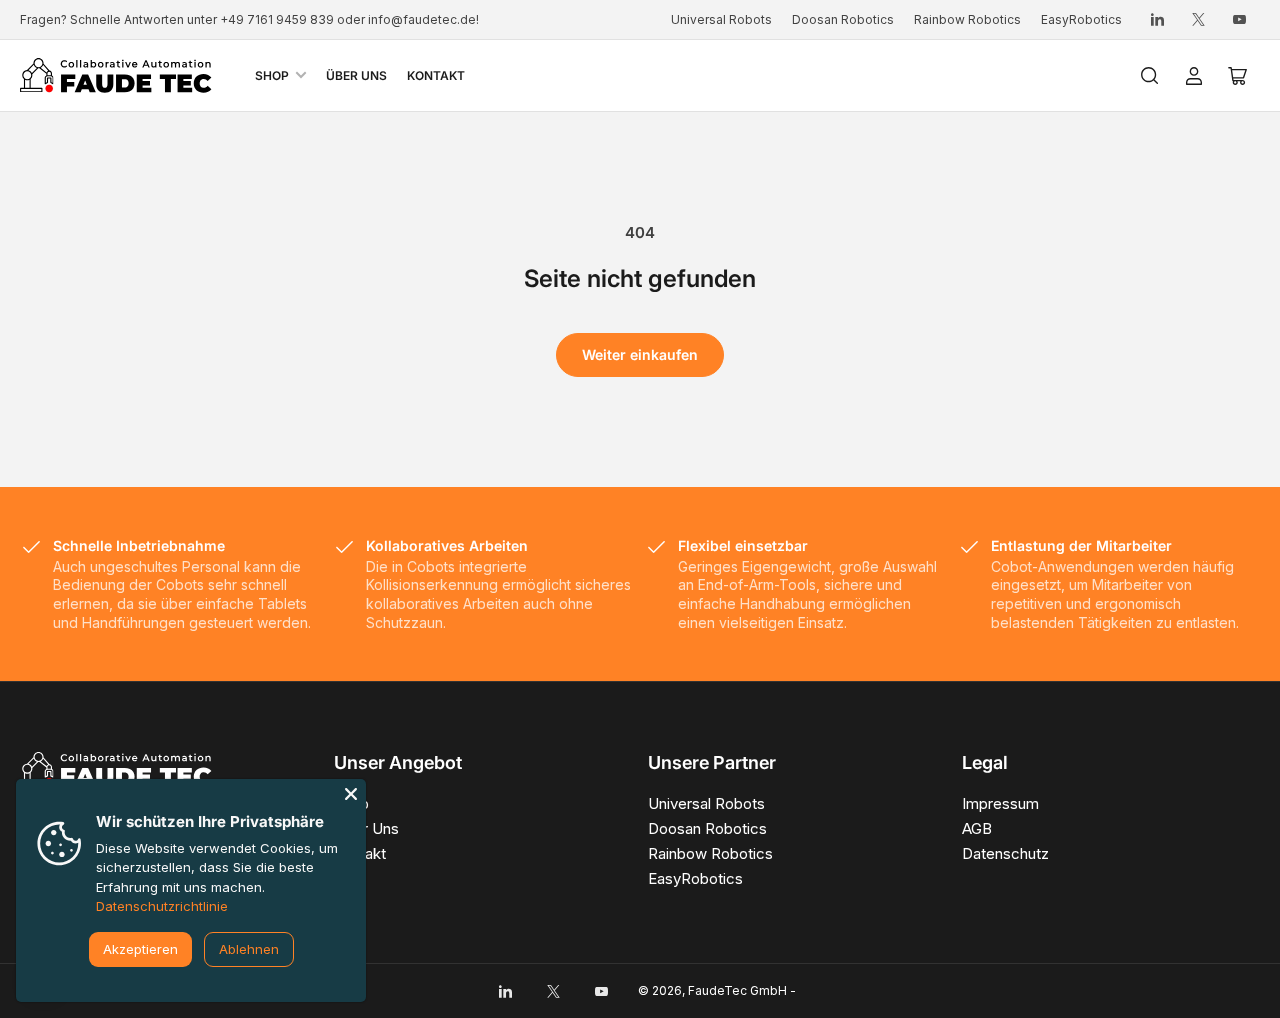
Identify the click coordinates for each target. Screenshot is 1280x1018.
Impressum (1000, 803)
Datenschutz (1005, 853)
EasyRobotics (1081, 19)
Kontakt (436, 75)
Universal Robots (721, 19)
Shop (272, 75)
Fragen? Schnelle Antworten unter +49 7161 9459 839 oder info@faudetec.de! (249, 19)
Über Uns (356, 75)
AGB (977, 828)
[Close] (351, 794)
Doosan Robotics (843, 19)
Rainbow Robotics (967, 19)
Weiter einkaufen (640, 354)
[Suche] (1150, 76)
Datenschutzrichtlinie (162, 906)
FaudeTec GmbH (737, 990)
